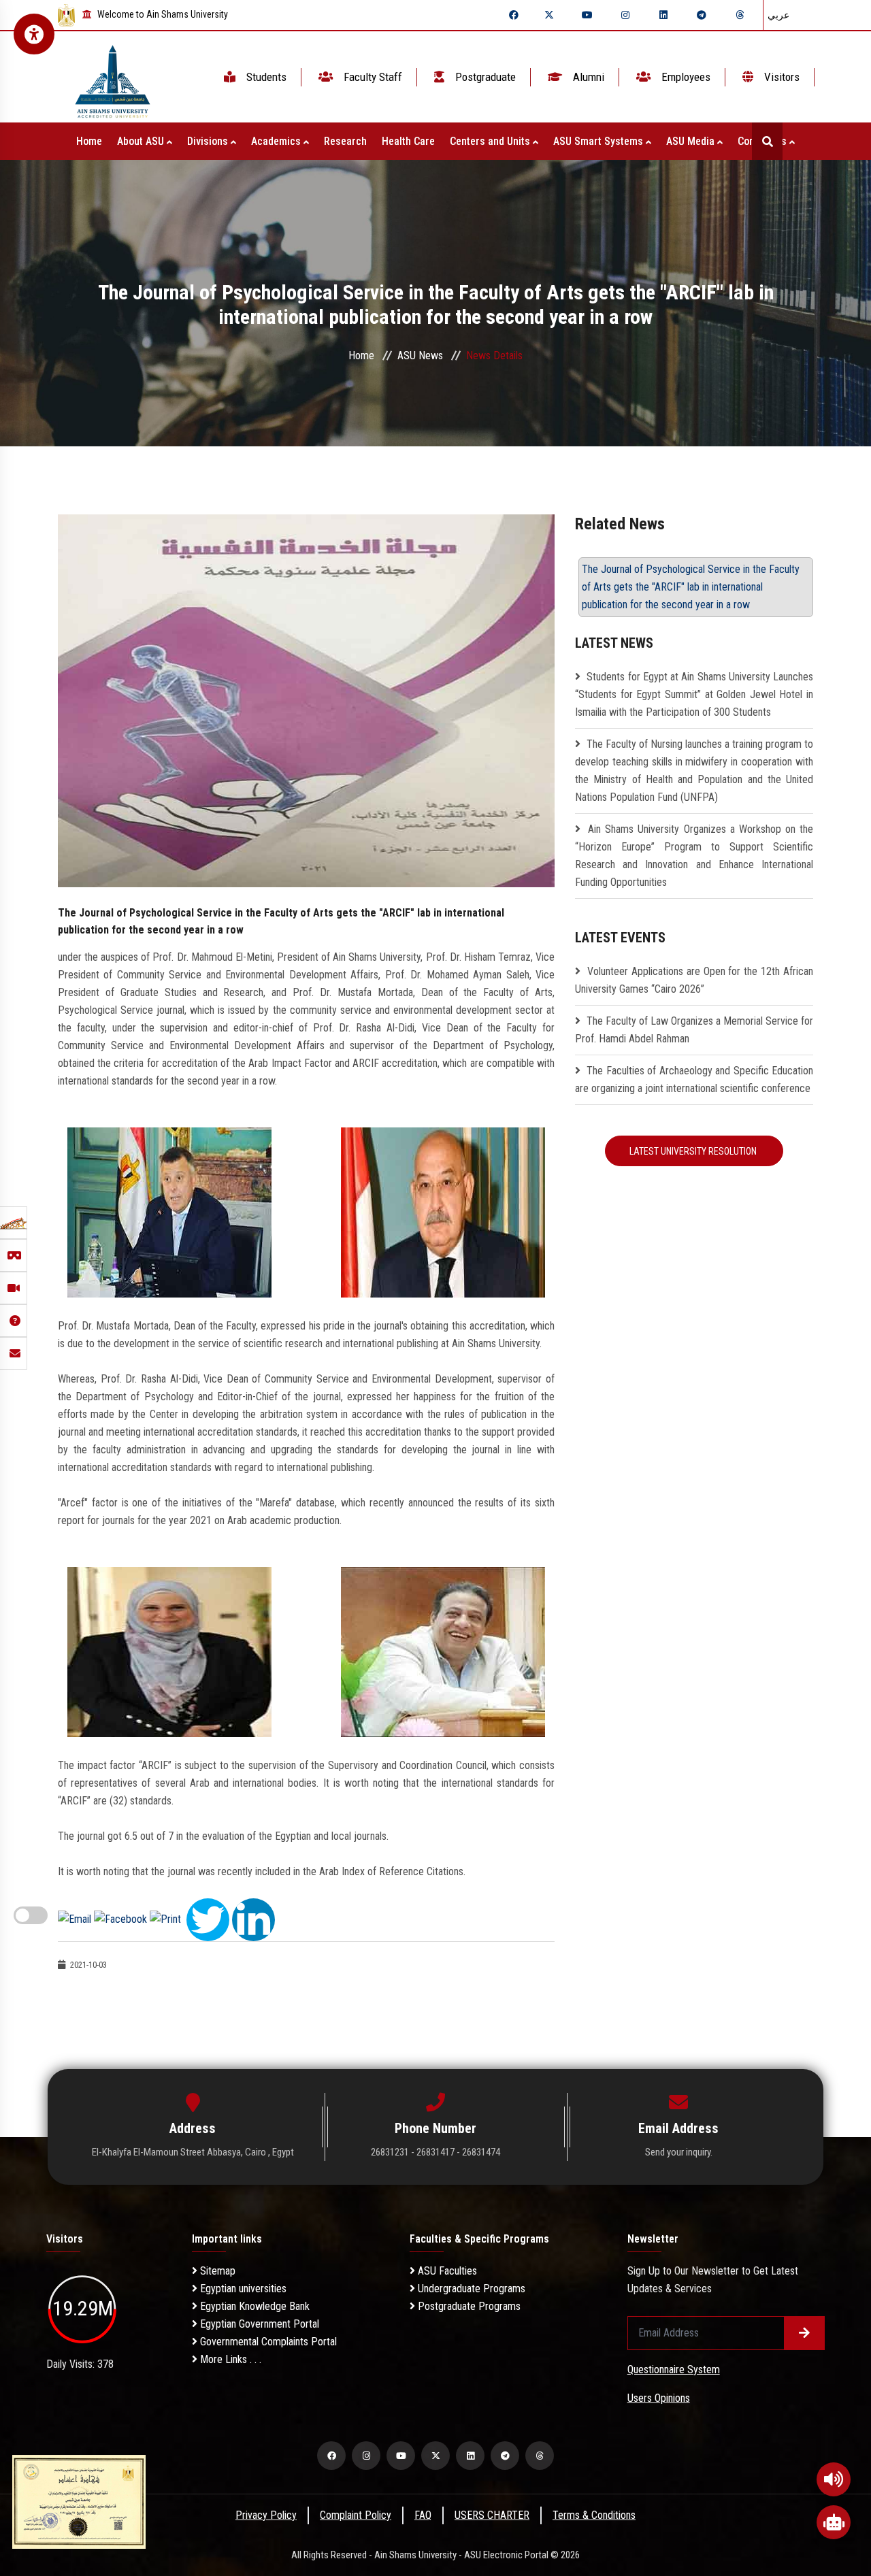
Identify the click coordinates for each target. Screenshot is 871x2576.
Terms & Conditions (594, 2515)
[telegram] (702, 15)
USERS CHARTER (492, 2515)
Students (265, 77)
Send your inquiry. (679, 2152)
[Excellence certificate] (79, 2501)
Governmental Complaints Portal (267, 2342)
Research (345, 141)
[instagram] (625, 15)
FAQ (423, 2515)
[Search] (767, 141)
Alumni (587, 77)
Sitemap (216, 2271)
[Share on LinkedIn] (253, 1918)
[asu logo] (113, 77)
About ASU (142, 141)
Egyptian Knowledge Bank (253, 2306)
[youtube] (587, 15)
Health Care (408, 141)
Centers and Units (491, 141)
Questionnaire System (674, 2369)
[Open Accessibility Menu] (34, 34)
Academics (277, 141)
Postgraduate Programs (468, 2306)
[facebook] (514, 15)
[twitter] (549, 15)
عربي (778, 15)
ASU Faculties (446, 2271)
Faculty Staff (372, 77)
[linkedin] (663, 15)
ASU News (420, 356)
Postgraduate (484, 77)
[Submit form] (804, 2333)
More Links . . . (229, 2359)
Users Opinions (659, 2398)
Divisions (209, 141)
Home (89, 141)
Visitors (780, 77)
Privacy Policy (266, 2515)
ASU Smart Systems (599, 141)
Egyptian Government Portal (258, 2324)
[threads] (740, 15)
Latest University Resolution (694, 1151)
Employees (685, 77)
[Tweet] (208, 1918)
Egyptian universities (242, 2289)
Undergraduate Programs (470, 2289)
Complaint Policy (356, 2515)
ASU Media (692, 141)
